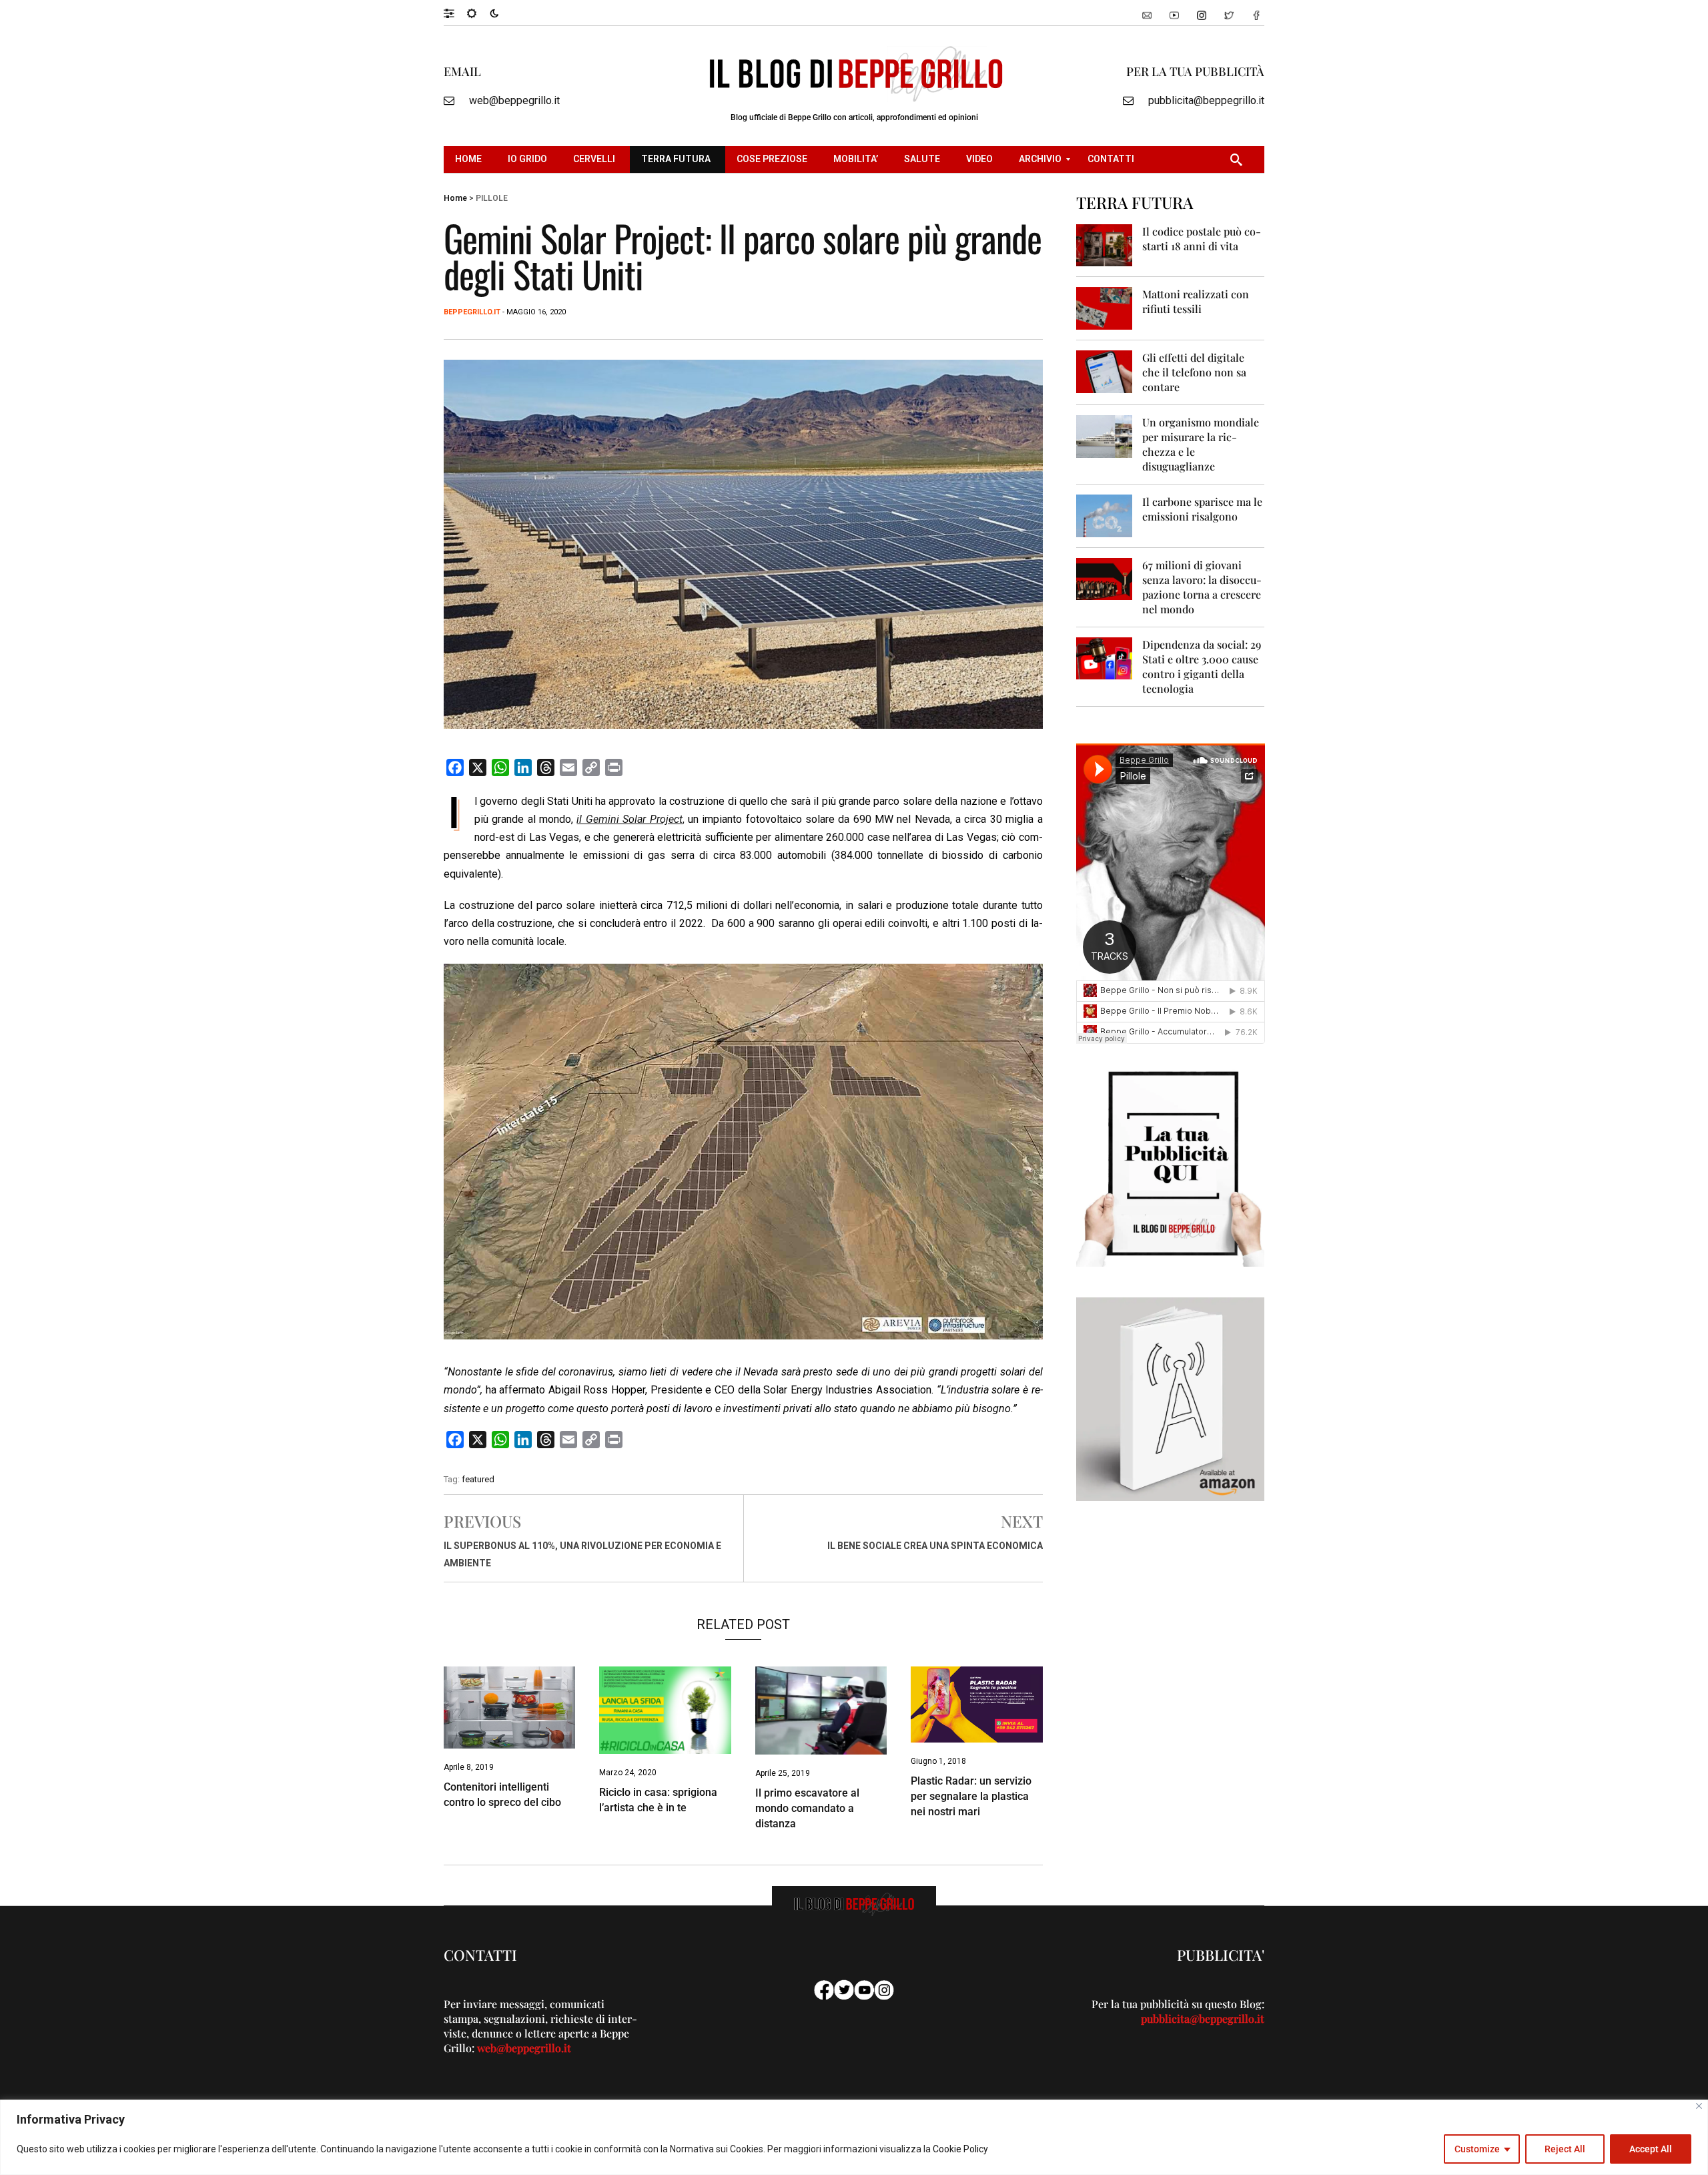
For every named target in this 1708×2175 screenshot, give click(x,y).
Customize (1477, 2149)
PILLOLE (492, 198)
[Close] (1699, 2106)
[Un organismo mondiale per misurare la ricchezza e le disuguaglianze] (1105, 435)
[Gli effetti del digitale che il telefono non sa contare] (1105, 371)
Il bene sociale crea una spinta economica (935, 1546)
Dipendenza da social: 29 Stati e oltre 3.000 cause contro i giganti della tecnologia (1202, 666)
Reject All (1565, 2149)
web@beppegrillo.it (514, 100)
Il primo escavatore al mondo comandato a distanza (807, 1808)
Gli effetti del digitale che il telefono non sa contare (1194, 372)
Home (455, 198)
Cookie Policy (960, 2149)
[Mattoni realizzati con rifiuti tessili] (1105, 307)
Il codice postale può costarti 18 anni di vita (1202, 239)
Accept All (1651, 2149)
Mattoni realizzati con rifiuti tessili (1196, 301)
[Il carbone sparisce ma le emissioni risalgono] (1105, 515)
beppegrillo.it (472, 312)
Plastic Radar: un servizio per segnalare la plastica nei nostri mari (971, 1796)
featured (478, 1479)
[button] (455, 13)
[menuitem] (470, 160)
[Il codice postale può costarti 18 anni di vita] (1105, 245)
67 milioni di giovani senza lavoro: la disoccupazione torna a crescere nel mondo (1202, 587)
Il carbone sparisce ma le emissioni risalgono (1202, 509)
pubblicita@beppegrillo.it (1206, 100)
